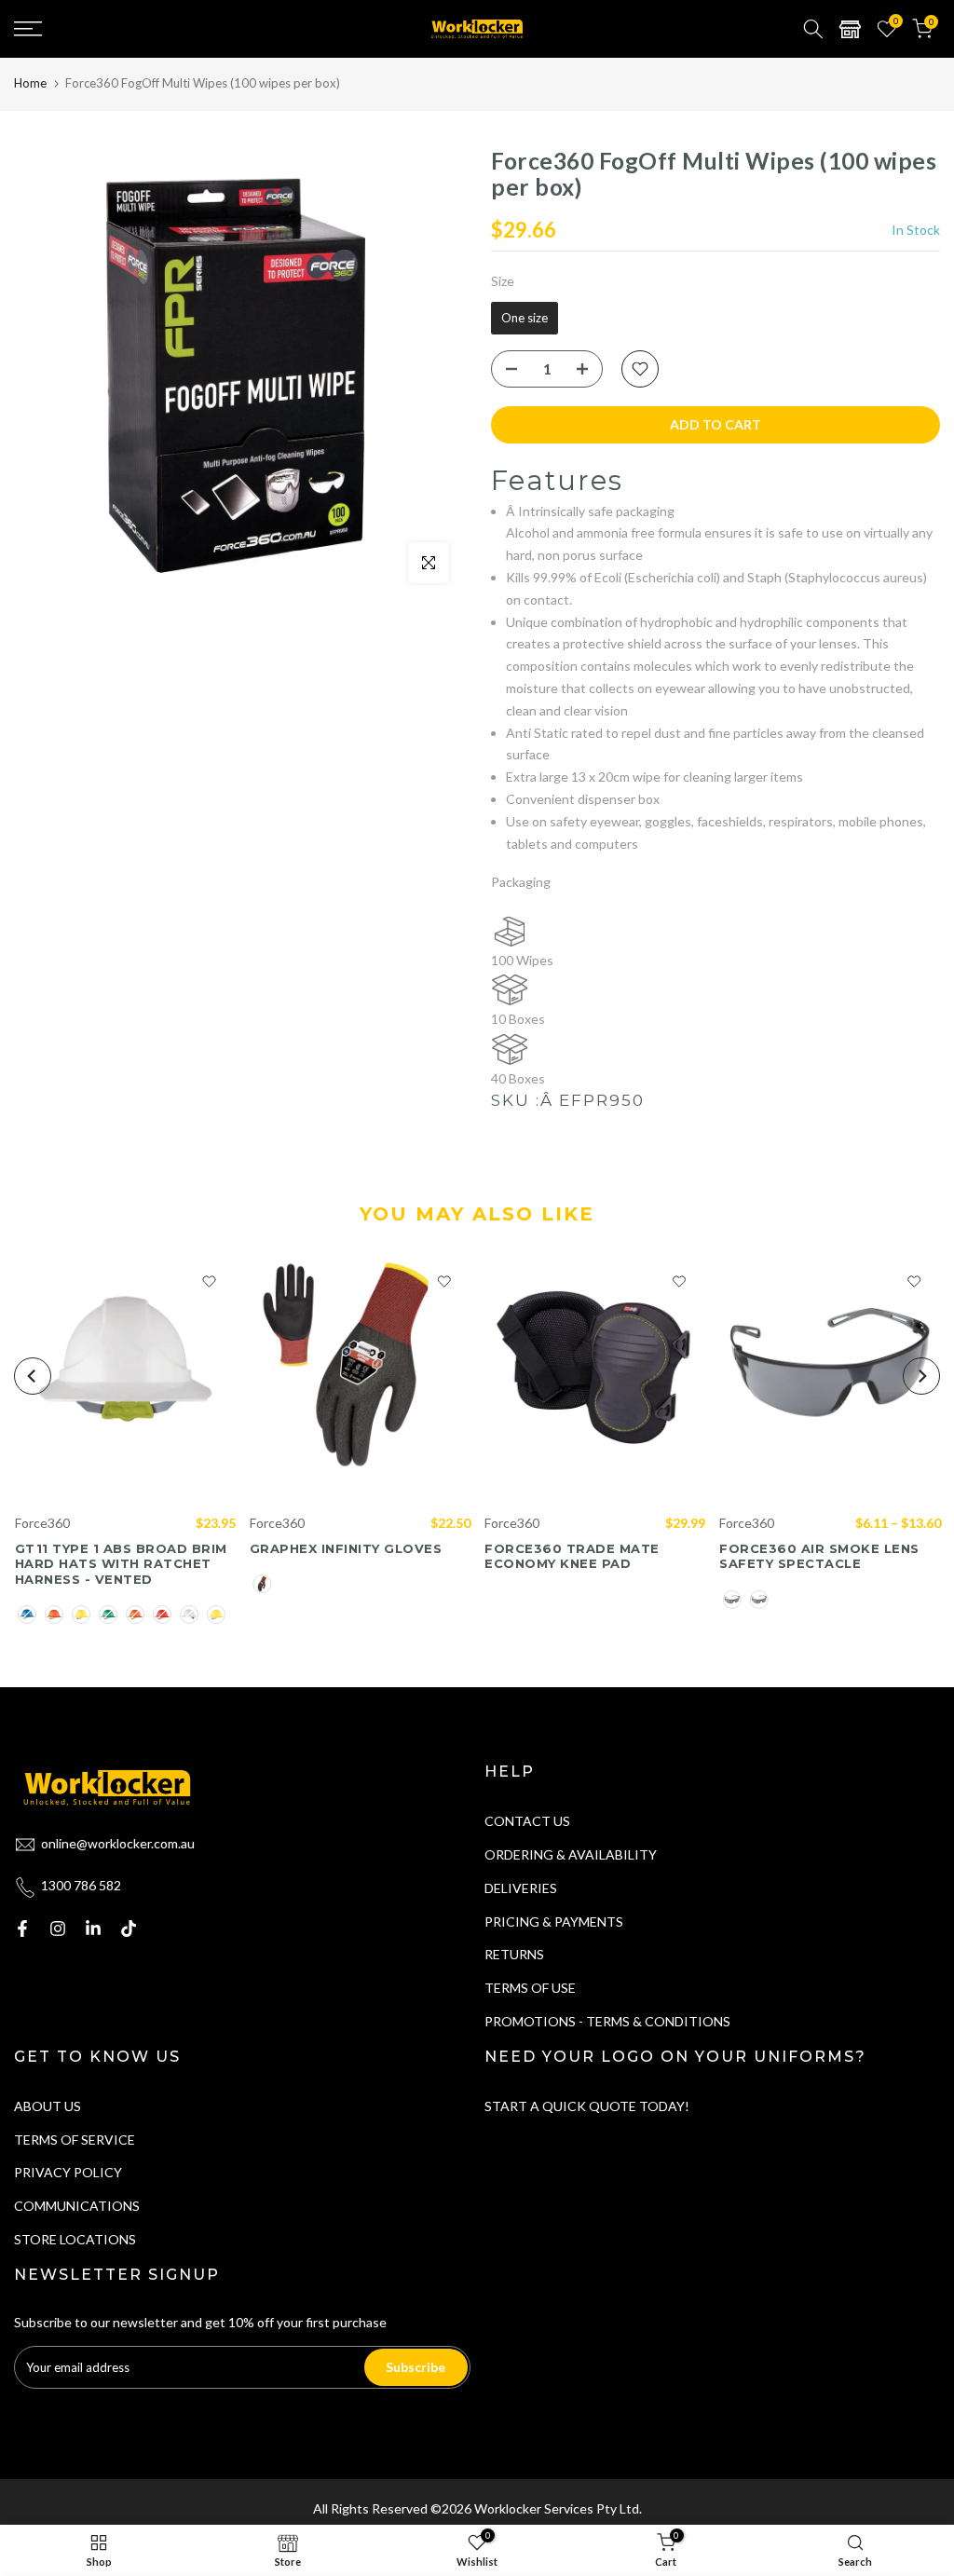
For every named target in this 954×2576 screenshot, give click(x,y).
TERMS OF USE (530, 1988)
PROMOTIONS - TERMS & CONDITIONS (607, 2021)
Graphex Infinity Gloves (345, 1548)
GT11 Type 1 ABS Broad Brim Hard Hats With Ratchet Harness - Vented (120, 1564)
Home (30, 83)
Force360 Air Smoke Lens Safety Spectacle (819, 1556)
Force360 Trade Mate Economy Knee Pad (572, 1556)
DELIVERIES (521, 1888)
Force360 (41, 1523)
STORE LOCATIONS (75, 2239)
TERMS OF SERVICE (75, 2140)
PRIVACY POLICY (68, 2172)
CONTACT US (527, 1821)
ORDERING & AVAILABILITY (571, 1854)
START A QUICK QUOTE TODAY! (587, 2106)
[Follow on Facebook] (22, 1929)
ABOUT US (48, 2106)
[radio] (525, 319)
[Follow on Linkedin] (93, 1929)
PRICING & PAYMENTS (554, 1922)
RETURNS (514, 1954)
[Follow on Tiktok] (129, 1929)
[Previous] (33, 1376)
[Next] (921, 1376)
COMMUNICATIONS (77, 2206)
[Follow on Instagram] (58, 1929)
